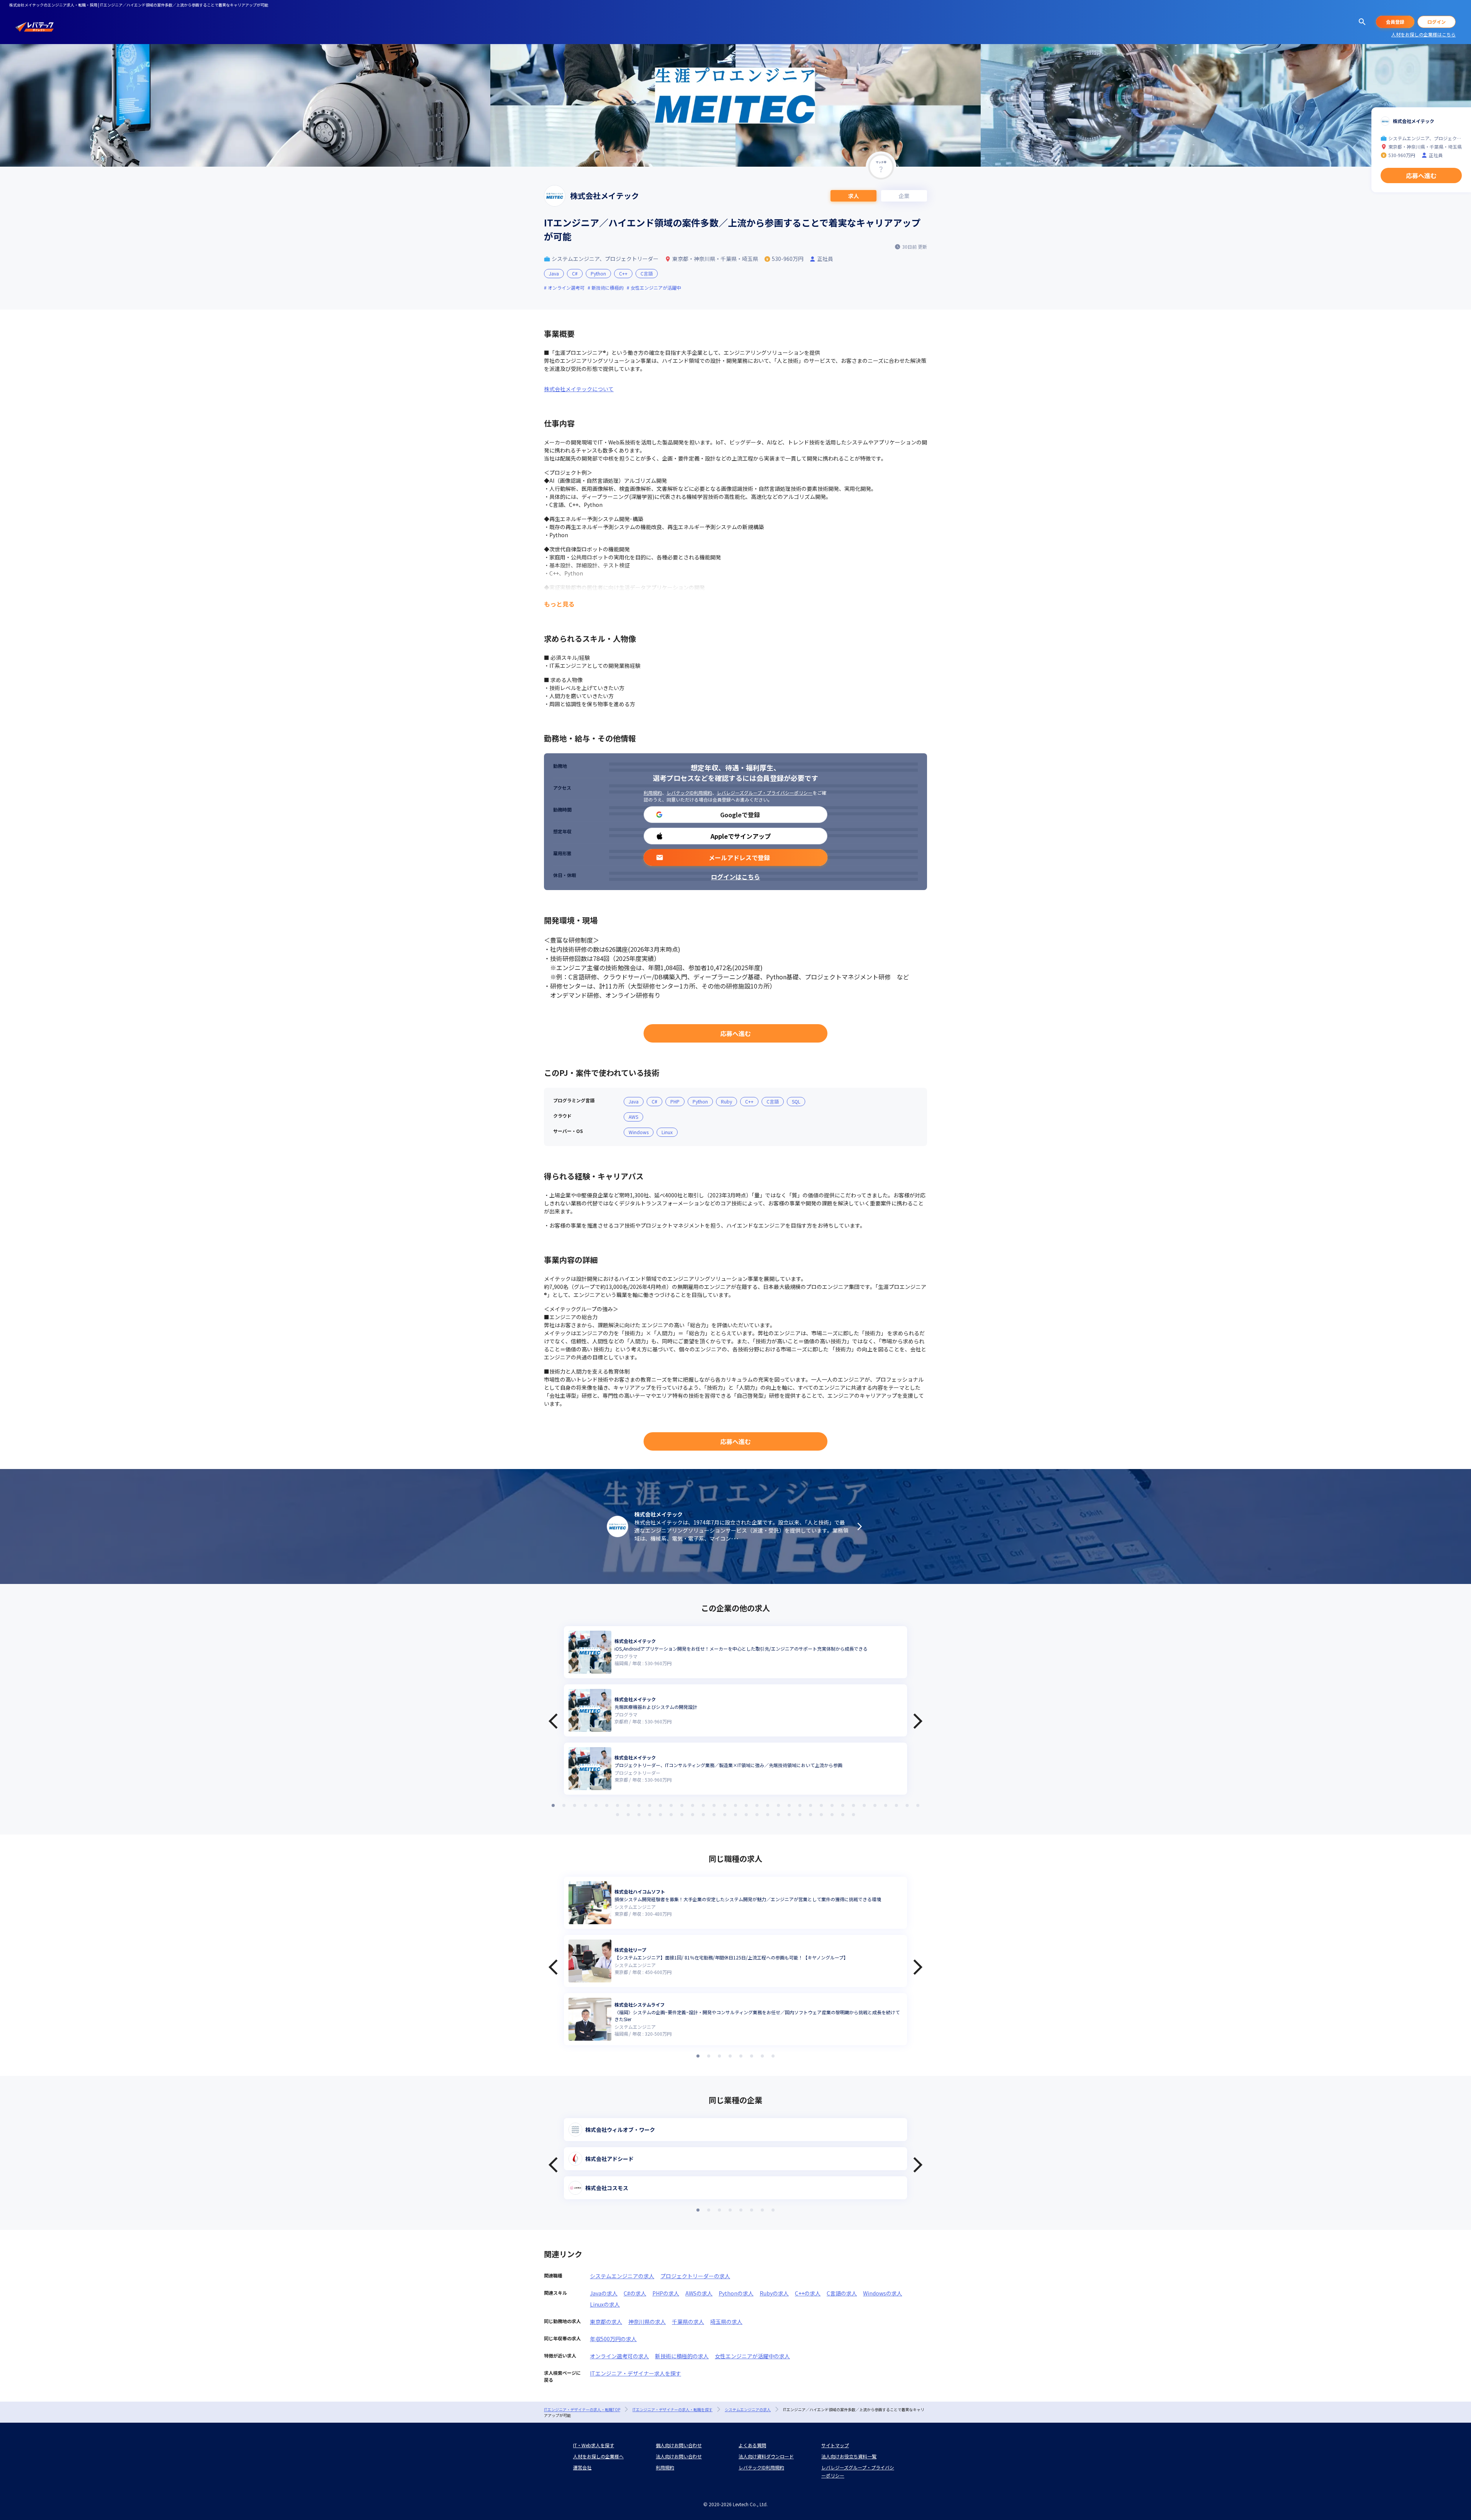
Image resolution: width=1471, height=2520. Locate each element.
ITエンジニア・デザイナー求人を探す (636, 2373)
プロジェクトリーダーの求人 (695, 2276)
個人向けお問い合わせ (679, 2445)
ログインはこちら (735, 877)
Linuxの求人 (605, 2304)
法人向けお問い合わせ (679, 2456)
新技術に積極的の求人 (682, 2356)
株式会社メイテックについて (579, 389)
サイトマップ (835, 2445)
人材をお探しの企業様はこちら (1423, 34)
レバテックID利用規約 (689, 793)
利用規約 (653, 793)
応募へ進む (735, 1033)
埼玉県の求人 (726, 2322)
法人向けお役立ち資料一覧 (849, 2456)
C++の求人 (808, 2293)
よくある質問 (752, 2445)
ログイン (1437, 22)
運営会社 (582, 2467)
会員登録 (1395, 22)
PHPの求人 (666, 2293)
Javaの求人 (604, 2293)
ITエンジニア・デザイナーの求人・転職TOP (582, 2409)
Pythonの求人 (736, 2293)
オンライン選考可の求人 (619, 2356)
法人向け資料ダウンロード (766, 2456)
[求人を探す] (1362, 22)
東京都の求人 (606, 2322)
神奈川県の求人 (647, 2322)
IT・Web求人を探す (594, 2445)
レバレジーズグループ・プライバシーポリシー (765, 793)
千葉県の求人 (688, 2322)
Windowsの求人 (883, 2293)
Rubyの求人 (774, 2293)
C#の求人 (635, 2293)
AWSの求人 (699, 2293)
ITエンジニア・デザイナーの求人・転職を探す (672, 2409)
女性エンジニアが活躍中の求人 (752, 2356)
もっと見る (559, 604)
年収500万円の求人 (613, 2339)
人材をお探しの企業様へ (598, 2456)
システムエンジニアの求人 (622, 2276)
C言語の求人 (842, 2293)
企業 (904, 196)
